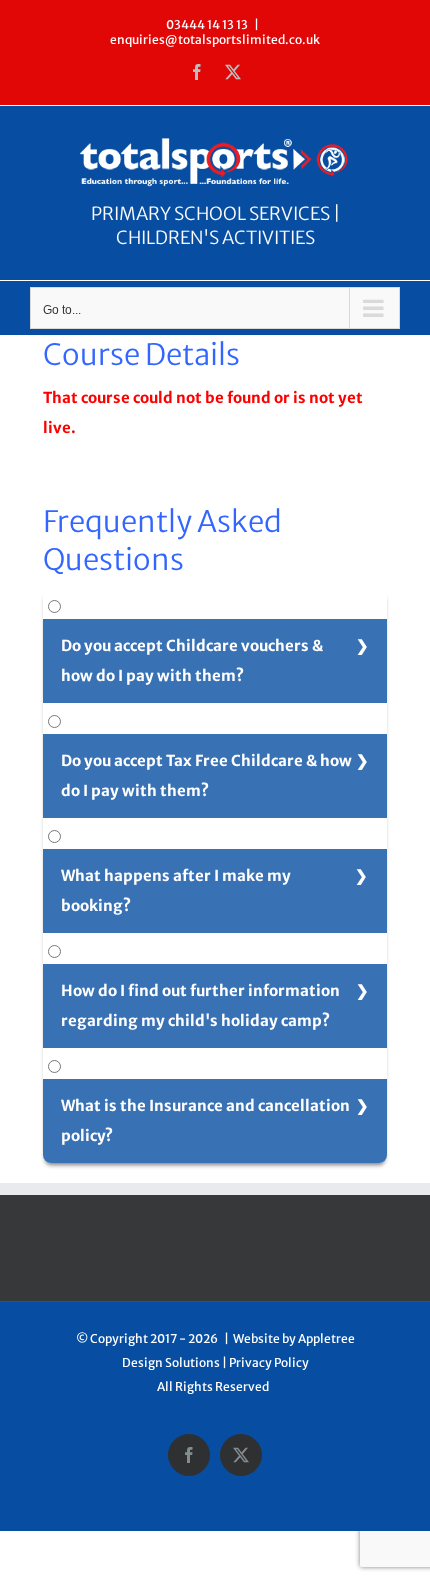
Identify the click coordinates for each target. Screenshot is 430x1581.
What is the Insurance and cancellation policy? (205, 1120)
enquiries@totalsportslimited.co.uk (215, 39)
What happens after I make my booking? (176, 890)
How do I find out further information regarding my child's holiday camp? (200, 1005)
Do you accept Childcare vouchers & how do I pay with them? (192, 660)
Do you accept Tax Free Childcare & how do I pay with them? (206, 775)
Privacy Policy (269, 1362)
